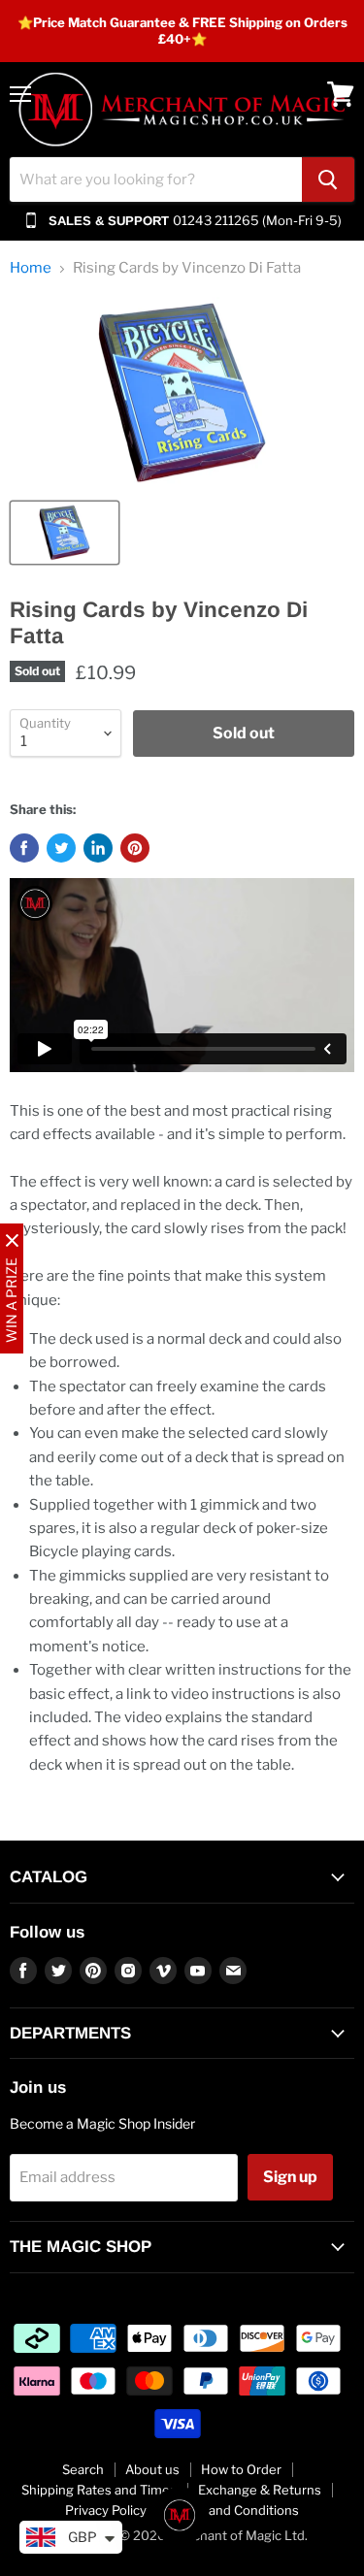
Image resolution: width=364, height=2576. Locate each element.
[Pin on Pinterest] (135, 848)
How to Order (241, 2469)
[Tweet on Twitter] (61, 848)
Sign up (290, 2177)
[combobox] (156, 179)
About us (152, 2469)
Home (31, 268)
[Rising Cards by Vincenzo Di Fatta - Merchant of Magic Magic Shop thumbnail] (65, 533)
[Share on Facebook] (24, 848)
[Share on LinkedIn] (98, 848)
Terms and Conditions (233, 2510)
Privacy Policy (106, 2510)
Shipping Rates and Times (99, 2490)
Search (83, 2469)
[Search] (328, 179)
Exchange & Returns (260, 2490)
